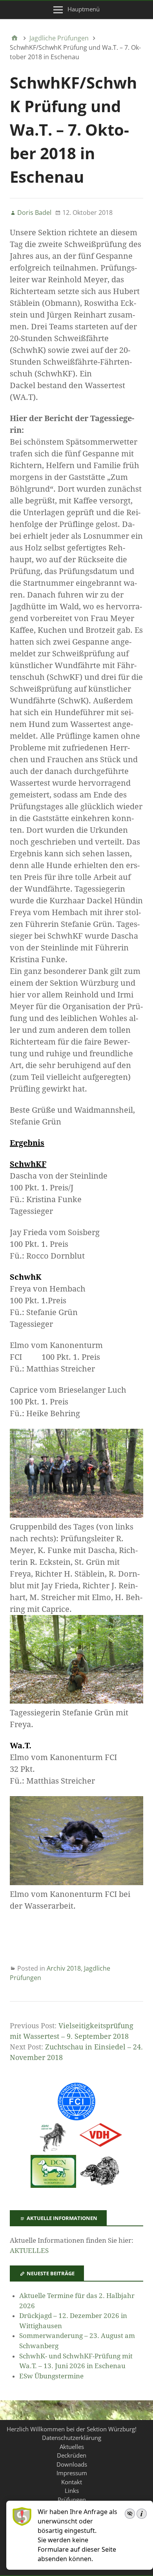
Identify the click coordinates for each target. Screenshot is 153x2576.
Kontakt (72, 2482)
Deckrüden (72, 2455)
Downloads (72, 2464)
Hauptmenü (84, 9)
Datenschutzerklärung (72, 2438)
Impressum (72, 2473)
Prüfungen (72, 2500)
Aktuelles (72, 2447)
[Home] (15, 38)
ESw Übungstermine (51, 2376)
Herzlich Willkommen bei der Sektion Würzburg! (72, 2429)
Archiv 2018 (64, 1968)
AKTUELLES (29, 2251)
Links (72, 2491)
